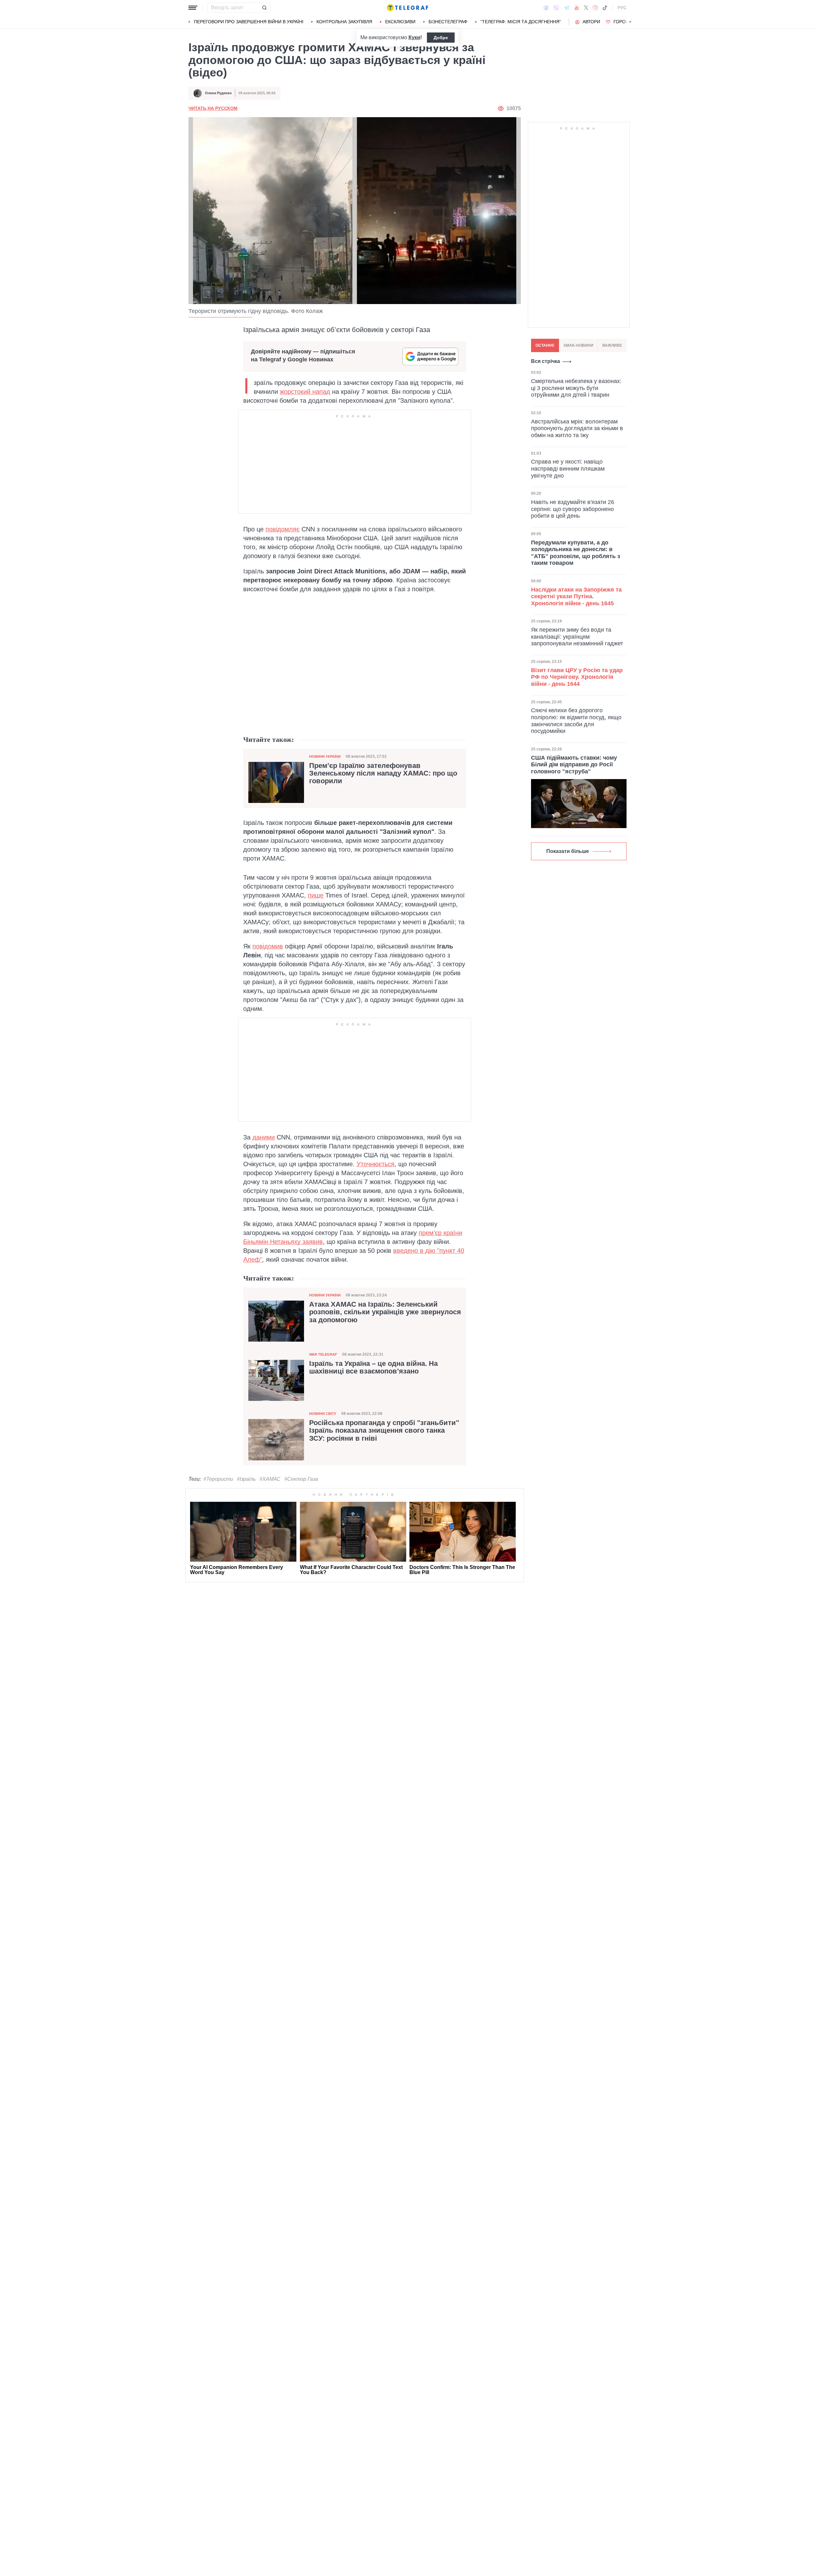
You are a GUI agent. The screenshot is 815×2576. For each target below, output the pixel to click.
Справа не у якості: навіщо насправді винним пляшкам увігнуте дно (568, 469)
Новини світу (323, 1414)
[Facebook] (546, 8)
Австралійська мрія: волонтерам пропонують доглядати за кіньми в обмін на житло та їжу (577, 428)
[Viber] (556, 8)
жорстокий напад (305, 392)
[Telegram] (567, 8)
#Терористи (218, 1479)
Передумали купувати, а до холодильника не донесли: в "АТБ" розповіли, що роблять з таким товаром (576, 553)
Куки (414, 37)
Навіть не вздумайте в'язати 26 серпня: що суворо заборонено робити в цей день (573, 509)
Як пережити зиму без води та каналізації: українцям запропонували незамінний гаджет (577, 637)
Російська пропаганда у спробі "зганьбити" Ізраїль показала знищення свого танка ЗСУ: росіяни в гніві (384, 1430)
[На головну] (407, 8)
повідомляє (283, 529)
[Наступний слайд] (630, 22)
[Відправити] (264, 8)
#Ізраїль (246, 1479)
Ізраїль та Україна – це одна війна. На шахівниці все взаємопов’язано (373, 1367)
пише (316, 895)
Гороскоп (626, 22)
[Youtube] (577, 8)
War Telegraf (323, 1354)
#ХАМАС (270, 1479)
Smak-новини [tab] (578, 345)
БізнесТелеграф (448, 22)
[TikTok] (605, 8)
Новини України (325, 756)
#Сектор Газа (301, 1479)
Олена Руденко (218, 93)
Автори (591, 22)
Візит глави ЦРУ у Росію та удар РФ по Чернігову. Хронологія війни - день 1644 (577, 677)
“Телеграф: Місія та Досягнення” (521, 22)
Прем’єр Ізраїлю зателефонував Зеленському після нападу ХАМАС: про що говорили (383, 773)
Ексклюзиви (400, 22)
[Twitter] (586, 8)
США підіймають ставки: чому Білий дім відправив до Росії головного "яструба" (574, 765)
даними (264, 1137)
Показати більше (568, 851)
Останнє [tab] (545, 345)
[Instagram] (595, 8)
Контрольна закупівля (344, 22)
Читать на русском (213, 108)
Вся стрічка (546, 361)
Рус (622, 8)
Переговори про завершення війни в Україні (249, 22)
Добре (441, 38)
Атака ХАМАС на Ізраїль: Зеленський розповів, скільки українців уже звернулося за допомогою (385, 1312)
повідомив (268, 946)
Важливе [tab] (612, 345)
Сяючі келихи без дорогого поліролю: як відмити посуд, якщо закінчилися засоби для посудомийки (576, 721)
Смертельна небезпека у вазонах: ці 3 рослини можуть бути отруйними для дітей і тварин (576, 388)
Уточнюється (376, 1164)
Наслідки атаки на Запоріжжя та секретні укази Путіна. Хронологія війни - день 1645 (576, 596)
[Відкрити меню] (193, 8)
